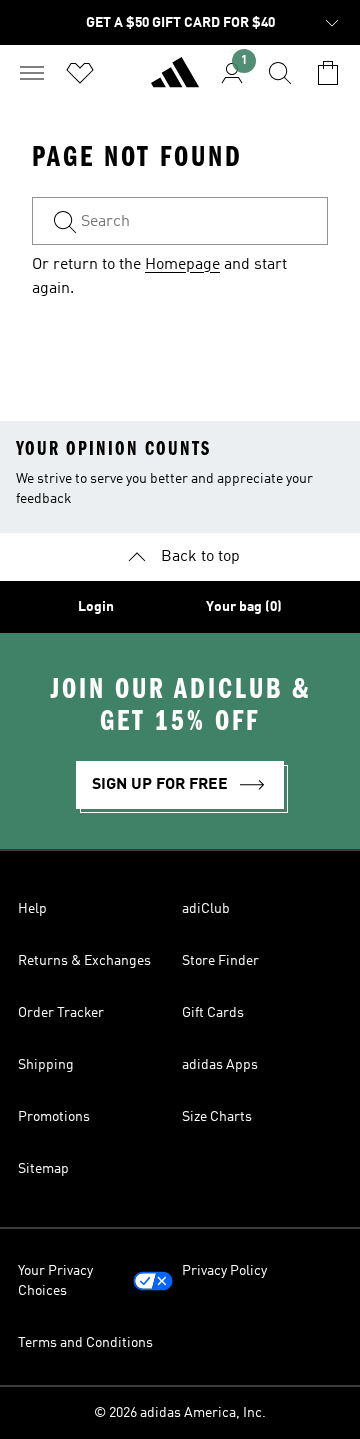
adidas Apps (220, 1065)
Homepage (182, 265)
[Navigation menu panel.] (32, 73)
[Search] (280, 73)
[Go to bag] (328, 73)
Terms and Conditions (85, 1343)
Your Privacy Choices (55, 1281)
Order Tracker (61, 1013)
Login (96, 607)
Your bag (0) (244, 607)
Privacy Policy (224, 1271)
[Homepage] (175, 81)
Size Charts (217, 1117)
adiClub (206, 909)
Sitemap (43, 1169)
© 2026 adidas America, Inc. (180, 1413)
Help (32, 909)
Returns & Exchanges (84, 961)
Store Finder (220, 961)
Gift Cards (213, 1013)
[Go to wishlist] (80, 73)
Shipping (46, 1065)
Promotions (54, 1117)
